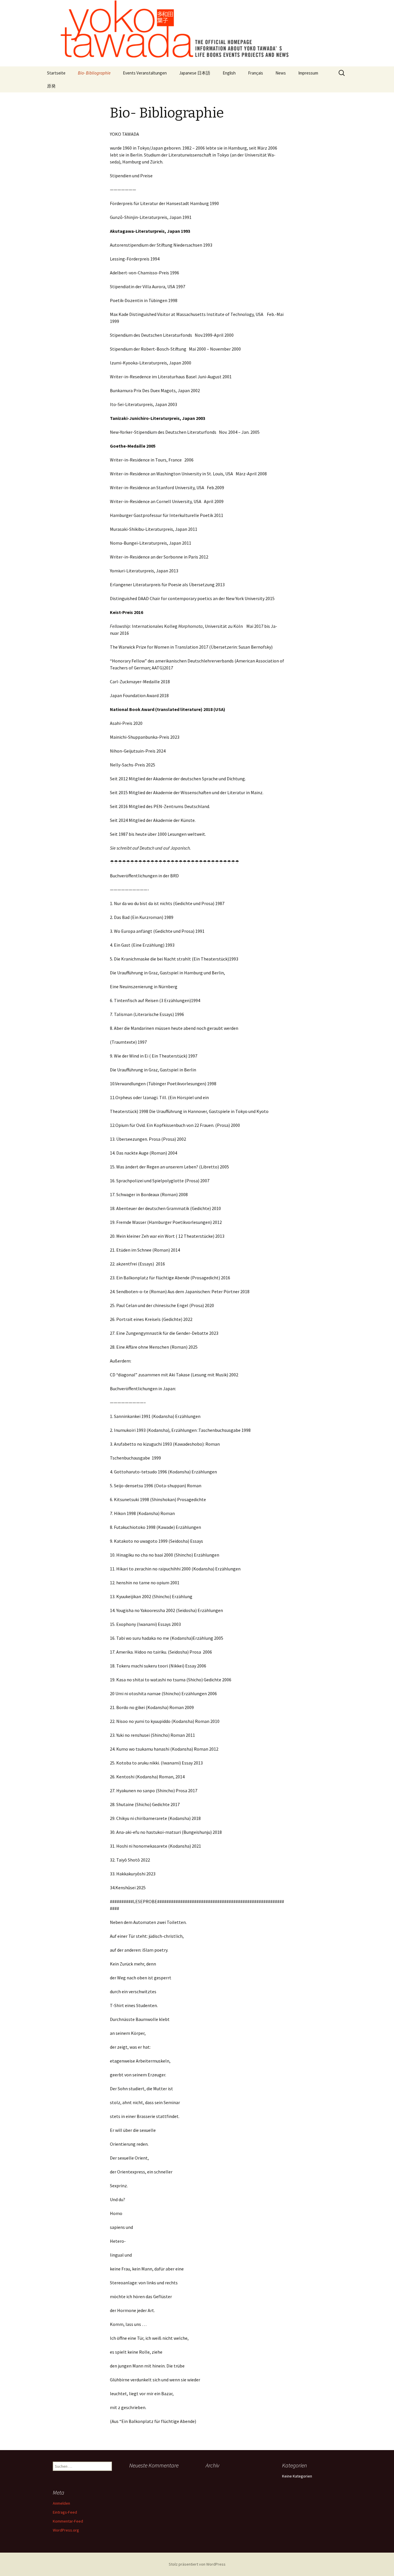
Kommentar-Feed (68, 2521)
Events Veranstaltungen (145, 73)
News (281, 73)
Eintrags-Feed (65, 2512)
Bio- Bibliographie (94, 73)
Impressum (308, 73)
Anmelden (61, 2503)
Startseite (56, 73)
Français (256, 73)
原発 (51, 86)
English (229, 73)
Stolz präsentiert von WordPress (197, 2564)
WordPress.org (66, 2530)
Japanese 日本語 (195, 73)
